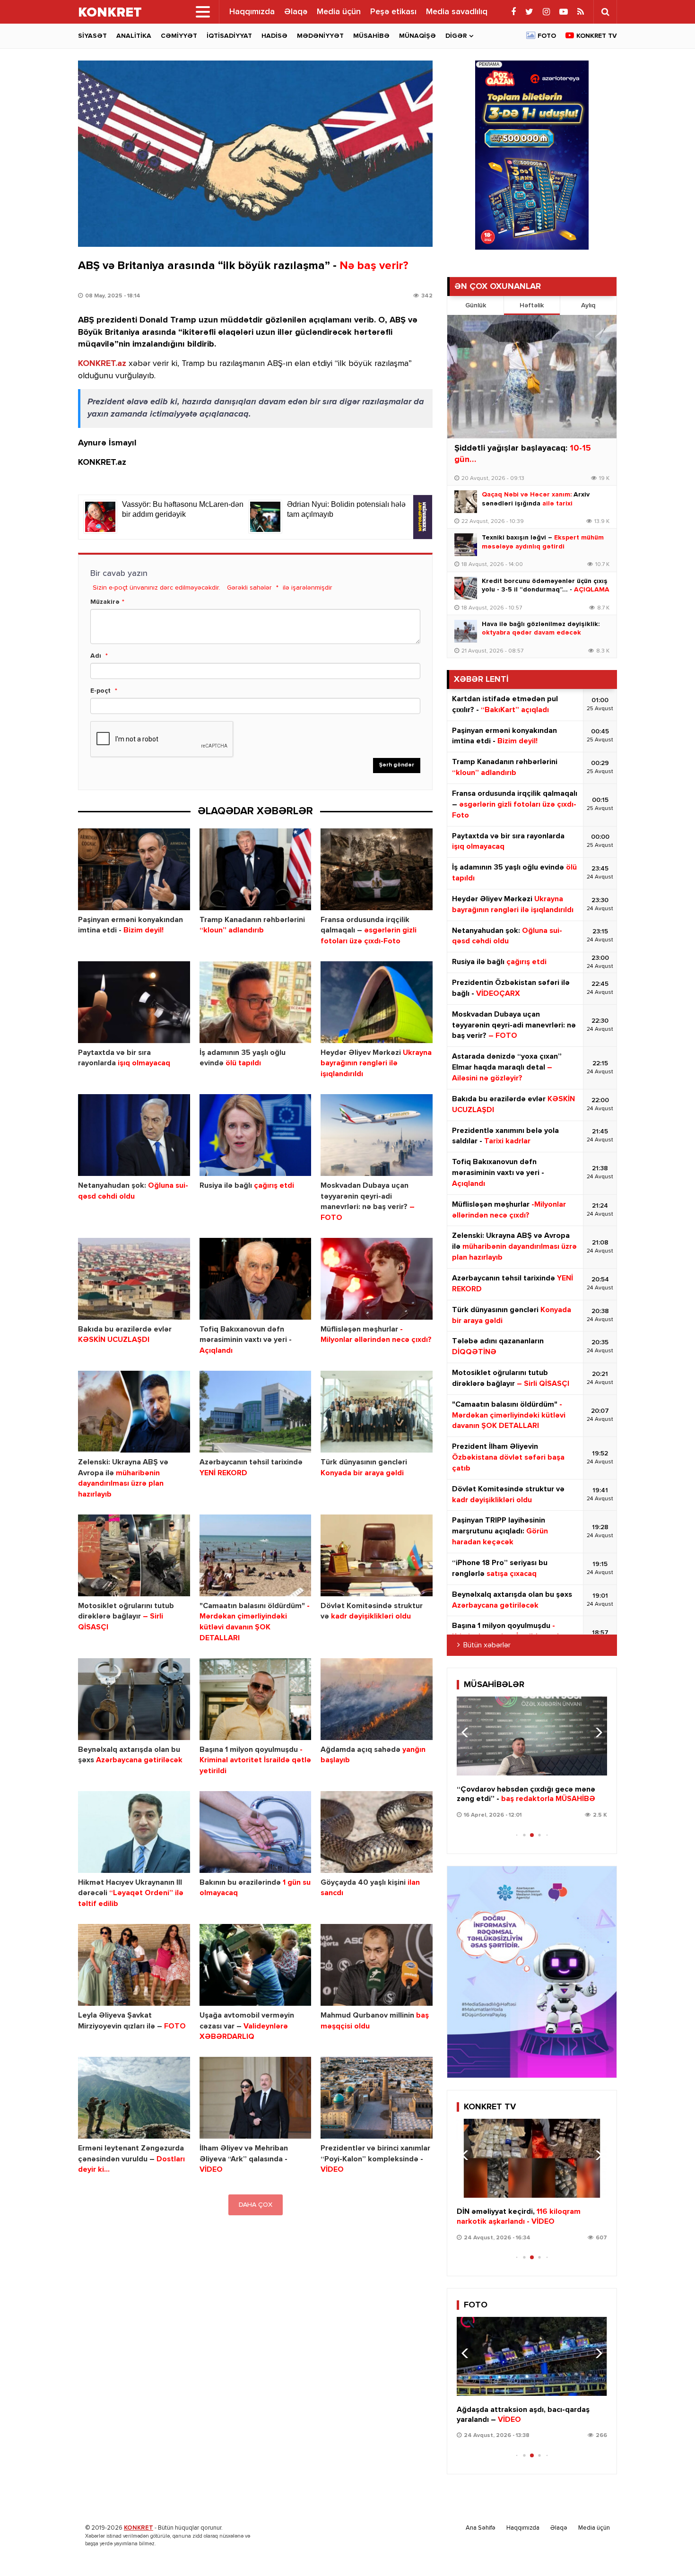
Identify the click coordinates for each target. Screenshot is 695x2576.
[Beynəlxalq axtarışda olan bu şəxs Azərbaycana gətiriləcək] (134, 1699)
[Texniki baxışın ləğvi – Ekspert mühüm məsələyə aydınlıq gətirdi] (466, 545)
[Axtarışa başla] (605, 12)
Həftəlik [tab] (532, 305)
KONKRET (139, 2528)
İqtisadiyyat (229, 36)
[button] (596, 1732)
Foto (547, 36)
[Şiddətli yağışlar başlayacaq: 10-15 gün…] (532, 377)
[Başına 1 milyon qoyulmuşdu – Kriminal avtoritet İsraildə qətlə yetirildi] (256, 1699)
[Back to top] (669, 2550)
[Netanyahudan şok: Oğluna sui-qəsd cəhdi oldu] (134, 1135)
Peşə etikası (393, 12)
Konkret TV (597, 36)
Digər (456, 36)
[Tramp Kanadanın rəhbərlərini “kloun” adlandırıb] (256, 869)
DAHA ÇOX (256, 2205)
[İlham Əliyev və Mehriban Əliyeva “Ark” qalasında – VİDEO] (256, 2098)
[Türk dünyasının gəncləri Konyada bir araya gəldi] (377, 1412)
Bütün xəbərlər (487, 1645)
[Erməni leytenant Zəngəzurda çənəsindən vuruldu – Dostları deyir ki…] (134, 2098)
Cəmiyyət (179, 36)
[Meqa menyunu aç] (203, 12)
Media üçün (339, 12)
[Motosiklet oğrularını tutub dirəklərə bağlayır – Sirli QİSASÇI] (134, 1555)
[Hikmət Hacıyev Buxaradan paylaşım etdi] (532, 2356)
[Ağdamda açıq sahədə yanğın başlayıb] (377, 1699)
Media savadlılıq (457, 12)
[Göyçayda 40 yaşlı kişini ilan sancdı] (377, 1832)
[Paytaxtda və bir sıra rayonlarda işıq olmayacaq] (134, 1002)
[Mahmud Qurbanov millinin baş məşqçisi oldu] (377, 1965)
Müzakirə (105, 602)
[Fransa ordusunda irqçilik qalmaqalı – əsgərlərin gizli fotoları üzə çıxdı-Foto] (377, 869)
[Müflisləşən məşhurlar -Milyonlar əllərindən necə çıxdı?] (377, 1279)
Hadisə (274, 36)
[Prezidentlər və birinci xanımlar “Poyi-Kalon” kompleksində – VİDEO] (377, 2098)
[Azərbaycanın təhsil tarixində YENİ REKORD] (256, 1412)
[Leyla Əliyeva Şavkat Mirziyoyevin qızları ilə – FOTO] (134, 1965)
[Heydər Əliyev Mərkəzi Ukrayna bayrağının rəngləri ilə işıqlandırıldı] (377, 1002)
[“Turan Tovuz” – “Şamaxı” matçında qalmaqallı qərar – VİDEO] (532, 2158)
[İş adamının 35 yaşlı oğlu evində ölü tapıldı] (256, 1002)
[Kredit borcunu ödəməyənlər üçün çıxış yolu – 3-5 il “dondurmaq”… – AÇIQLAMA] (466, 588)
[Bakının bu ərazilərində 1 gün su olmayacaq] (256, 1832)
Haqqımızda (252, 12)
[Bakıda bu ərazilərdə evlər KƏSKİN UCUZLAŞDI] (134, 1279)
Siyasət (92, 36)
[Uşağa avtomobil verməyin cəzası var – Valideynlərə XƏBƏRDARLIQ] (256, 1965)
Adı (96, 656)
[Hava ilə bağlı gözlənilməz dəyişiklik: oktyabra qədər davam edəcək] (466, 631)
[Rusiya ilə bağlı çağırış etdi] (256, 1135)
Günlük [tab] (476, 305)
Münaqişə (417, 36)
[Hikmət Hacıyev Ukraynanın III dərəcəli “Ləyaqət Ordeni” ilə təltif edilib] (134, 1832)
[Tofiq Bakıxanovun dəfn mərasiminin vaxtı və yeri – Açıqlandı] (256, 1279)
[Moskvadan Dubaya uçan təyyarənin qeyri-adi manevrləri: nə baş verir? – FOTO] (377, 1135)
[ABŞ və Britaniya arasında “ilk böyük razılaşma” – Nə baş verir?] (255, 154)
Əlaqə (296, 12)
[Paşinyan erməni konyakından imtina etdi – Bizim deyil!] (134, 869)
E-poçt (100, 691)
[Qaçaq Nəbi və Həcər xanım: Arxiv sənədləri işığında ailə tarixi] (466, 502)
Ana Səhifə (481, 2528)
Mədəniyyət (320, 36)
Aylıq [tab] (588, 305)
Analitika (134, 36)
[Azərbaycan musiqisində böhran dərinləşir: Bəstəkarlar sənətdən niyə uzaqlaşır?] (532, 1736)
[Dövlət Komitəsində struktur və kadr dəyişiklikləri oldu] (377, 1555)
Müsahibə (371, 36)
